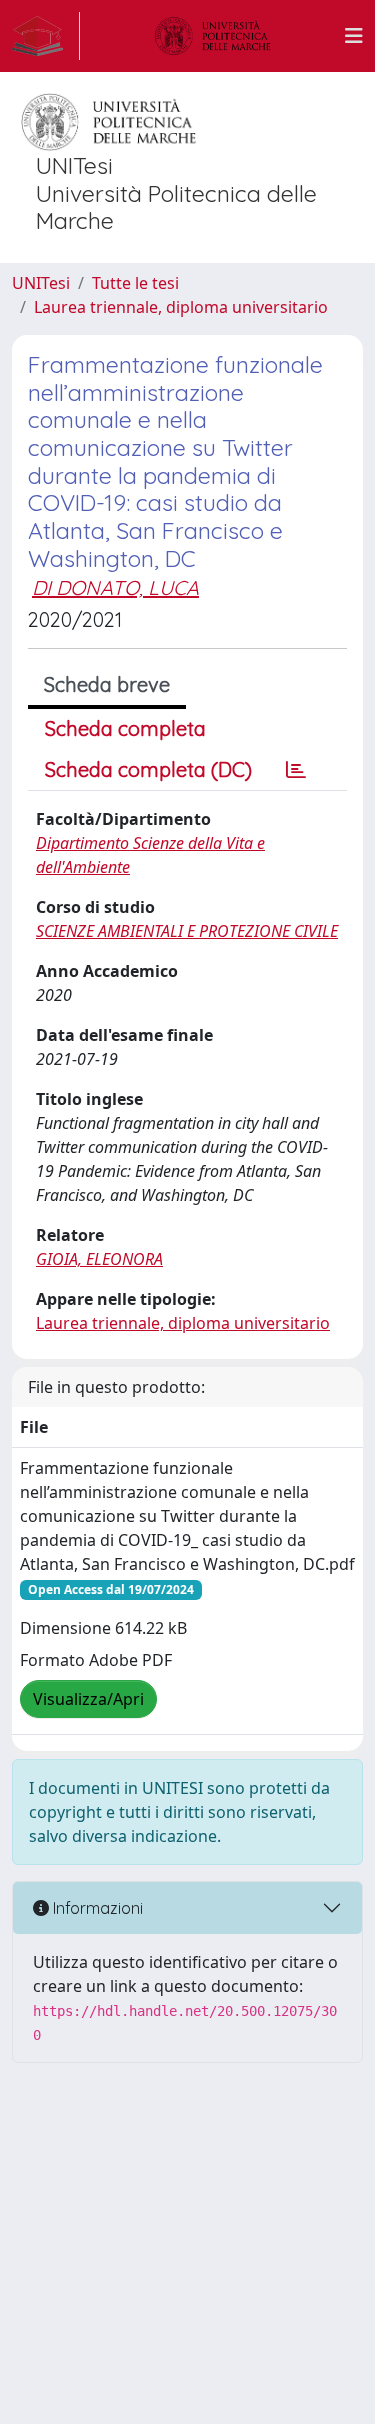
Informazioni (96, 1908)
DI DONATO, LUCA (115, 587)
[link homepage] (46, 36)
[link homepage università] (213, 36)
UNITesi (41, 283)
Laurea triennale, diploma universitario (181, 307)
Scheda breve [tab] (107, 684)
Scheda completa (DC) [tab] (148, 769)
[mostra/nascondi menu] (354, 36)
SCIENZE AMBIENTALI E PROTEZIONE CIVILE (187, 931)
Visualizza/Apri (88, 1699)
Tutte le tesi (135, 283)
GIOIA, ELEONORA (99, 1259)
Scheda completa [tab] (125, 728)
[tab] (296, 770)
